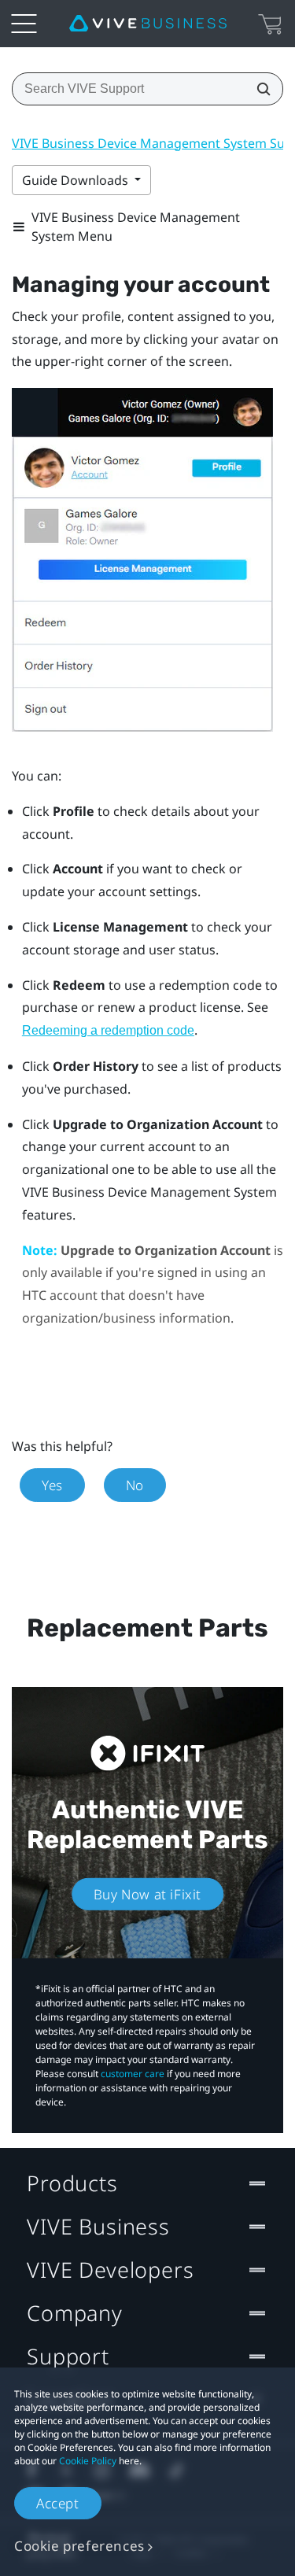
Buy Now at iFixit (147, 1894)
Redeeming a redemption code (108, 1030)
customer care (133, 2074)
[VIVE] (148, 24)
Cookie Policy (88, 2461)
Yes (52, 1485)
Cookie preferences (79, 2546)
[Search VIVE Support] (259, 89)
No (135, 1485)
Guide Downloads (77, 180)
